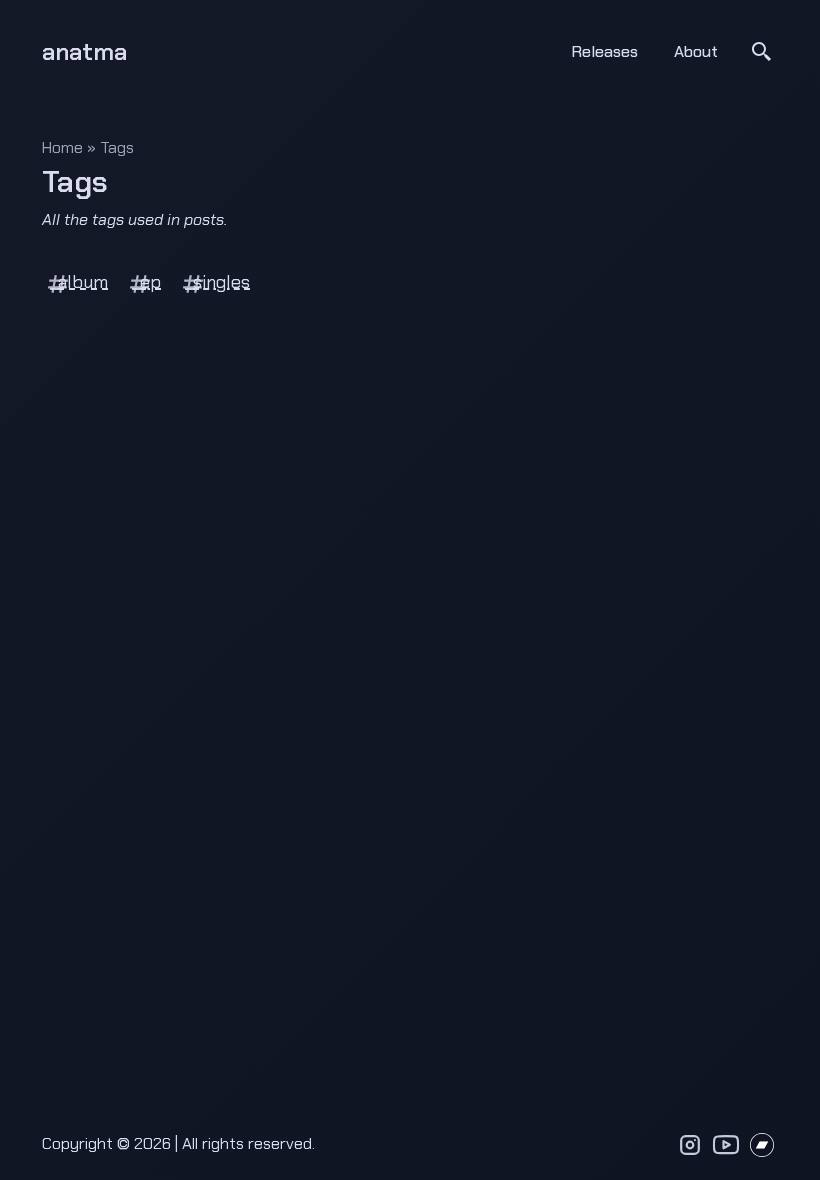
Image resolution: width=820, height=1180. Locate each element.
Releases (604, 51)
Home (62, 147)
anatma (84, 51)
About (696, 51)
